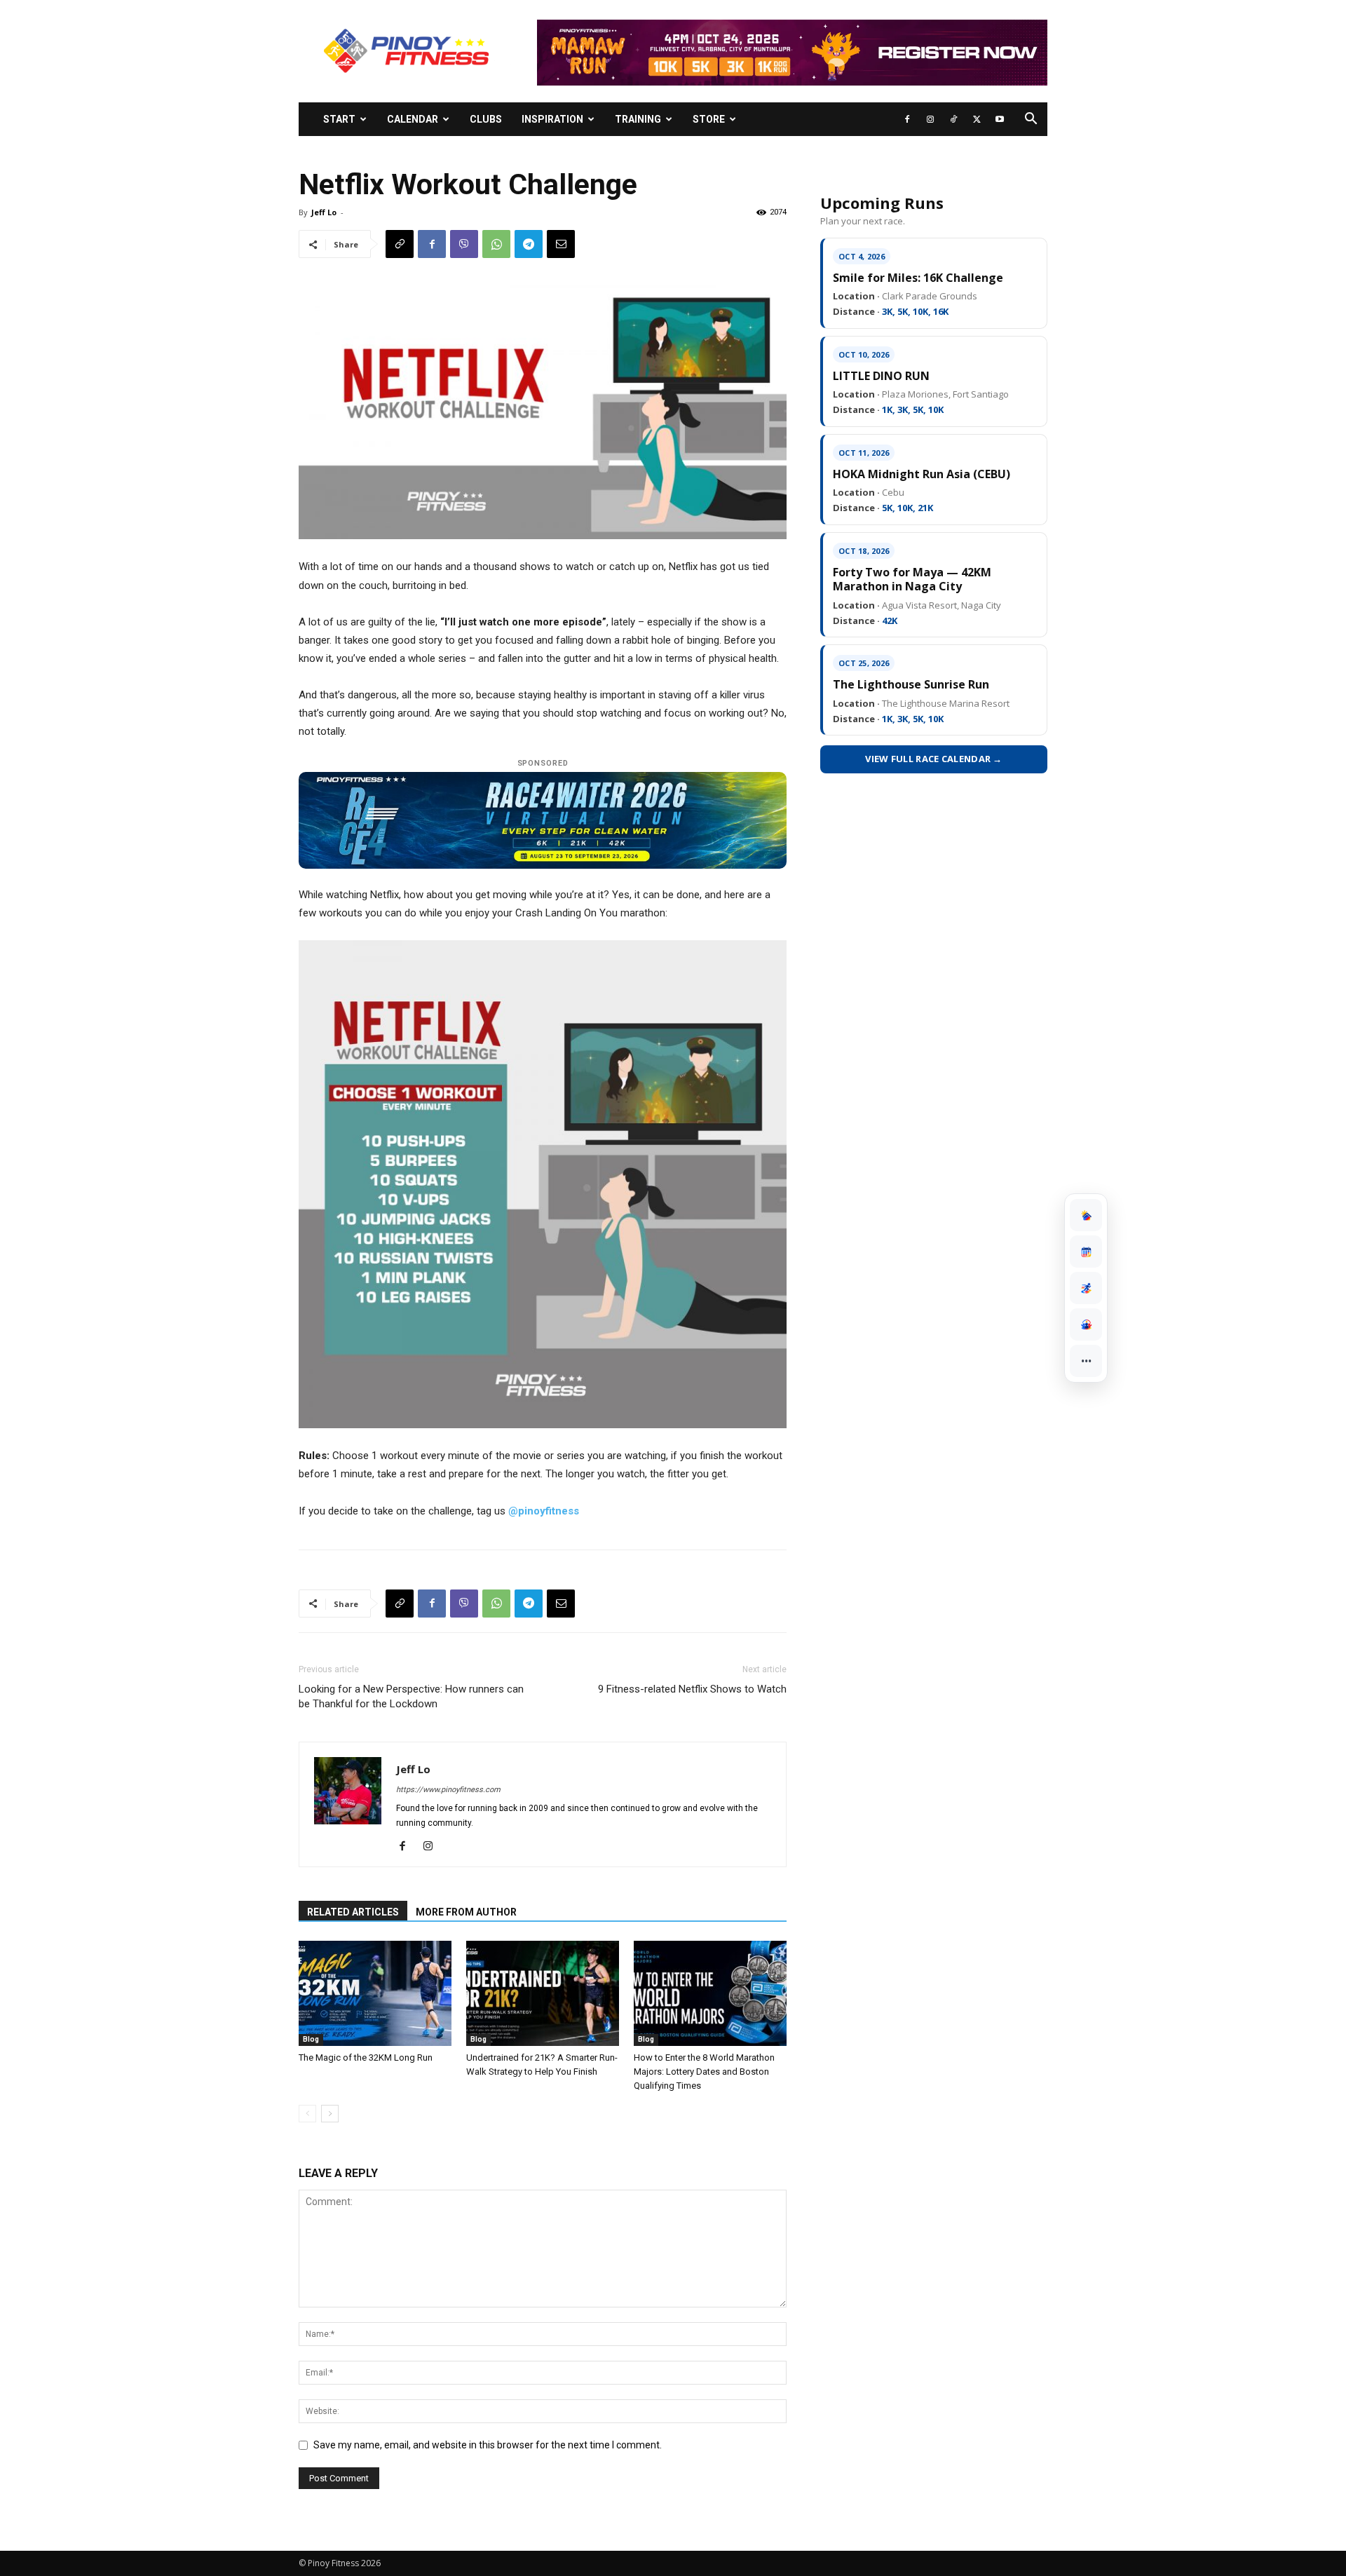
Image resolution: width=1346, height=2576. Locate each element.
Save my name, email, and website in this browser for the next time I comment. (488, 2445)
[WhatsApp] (496, 244)
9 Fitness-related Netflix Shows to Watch (692, 1689)
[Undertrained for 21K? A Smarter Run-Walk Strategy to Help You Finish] (543, 1993)
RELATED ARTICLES (353, 1912)
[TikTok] (953, 119)
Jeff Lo (324, 212)
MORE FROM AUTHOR (466, 1912)
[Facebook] (907, 119)
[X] (977, 119)
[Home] (1086, 1215)
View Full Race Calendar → (934, 759)
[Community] (1086, 1324)
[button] (1031, 120)
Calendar (413, 119)
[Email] (561, 244)
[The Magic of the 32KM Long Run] (375, 1993)
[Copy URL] (400, 244)
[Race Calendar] (1086, 1252)
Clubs (486, 119)
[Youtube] (1000, 119)
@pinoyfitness (544, 1511)
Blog (311, 2039)
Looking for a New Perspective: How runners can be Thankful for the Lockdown (411, 1696)
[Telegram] (529, 244)
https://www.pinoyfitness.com (448, 1790)
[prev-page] (307, 2114)
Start (339, 119)
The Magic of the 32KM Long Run (366, 2058)
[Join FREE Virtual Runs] (1086, 1288)
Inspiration (552, 119)
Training (638, 119)
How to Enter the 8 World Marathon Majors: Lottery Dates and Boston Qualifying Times (704, 2072)
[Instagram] (930, 119)
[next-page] (330, 2114)
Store (709, 119)
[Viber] (464, 244)
